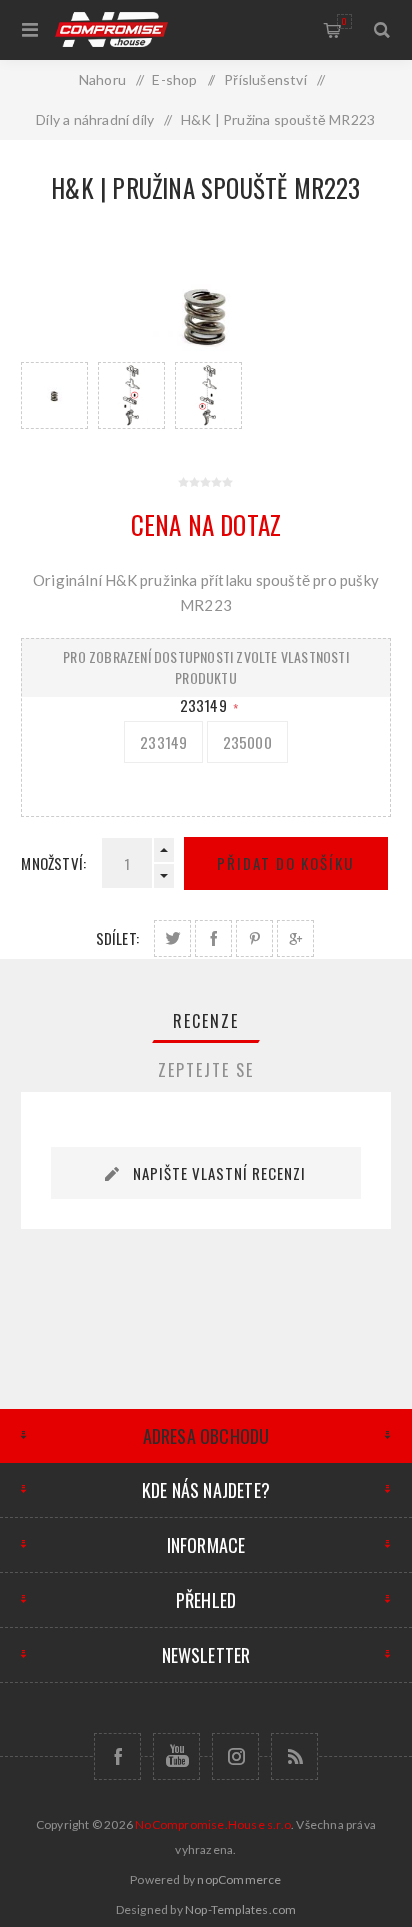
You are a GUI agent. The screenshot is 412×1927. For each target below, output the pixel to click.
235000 (247, 742)
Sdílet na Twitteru (172, 938)
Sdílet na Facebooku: (213, 938)
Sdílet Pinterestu (254, 938)
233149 (205, 705)
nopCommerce (239, 1879)
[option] (54, 395)
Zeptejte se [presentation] (206, 1070)
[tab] (206, 1021)
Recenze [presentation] (206, 1021)
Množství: (53, 863)
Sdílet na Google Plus (295, 938)
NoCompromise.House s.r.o (213, 1824)
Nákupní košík (344, 21)
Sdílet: (117, 938)
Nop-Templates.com (240, 1909)
